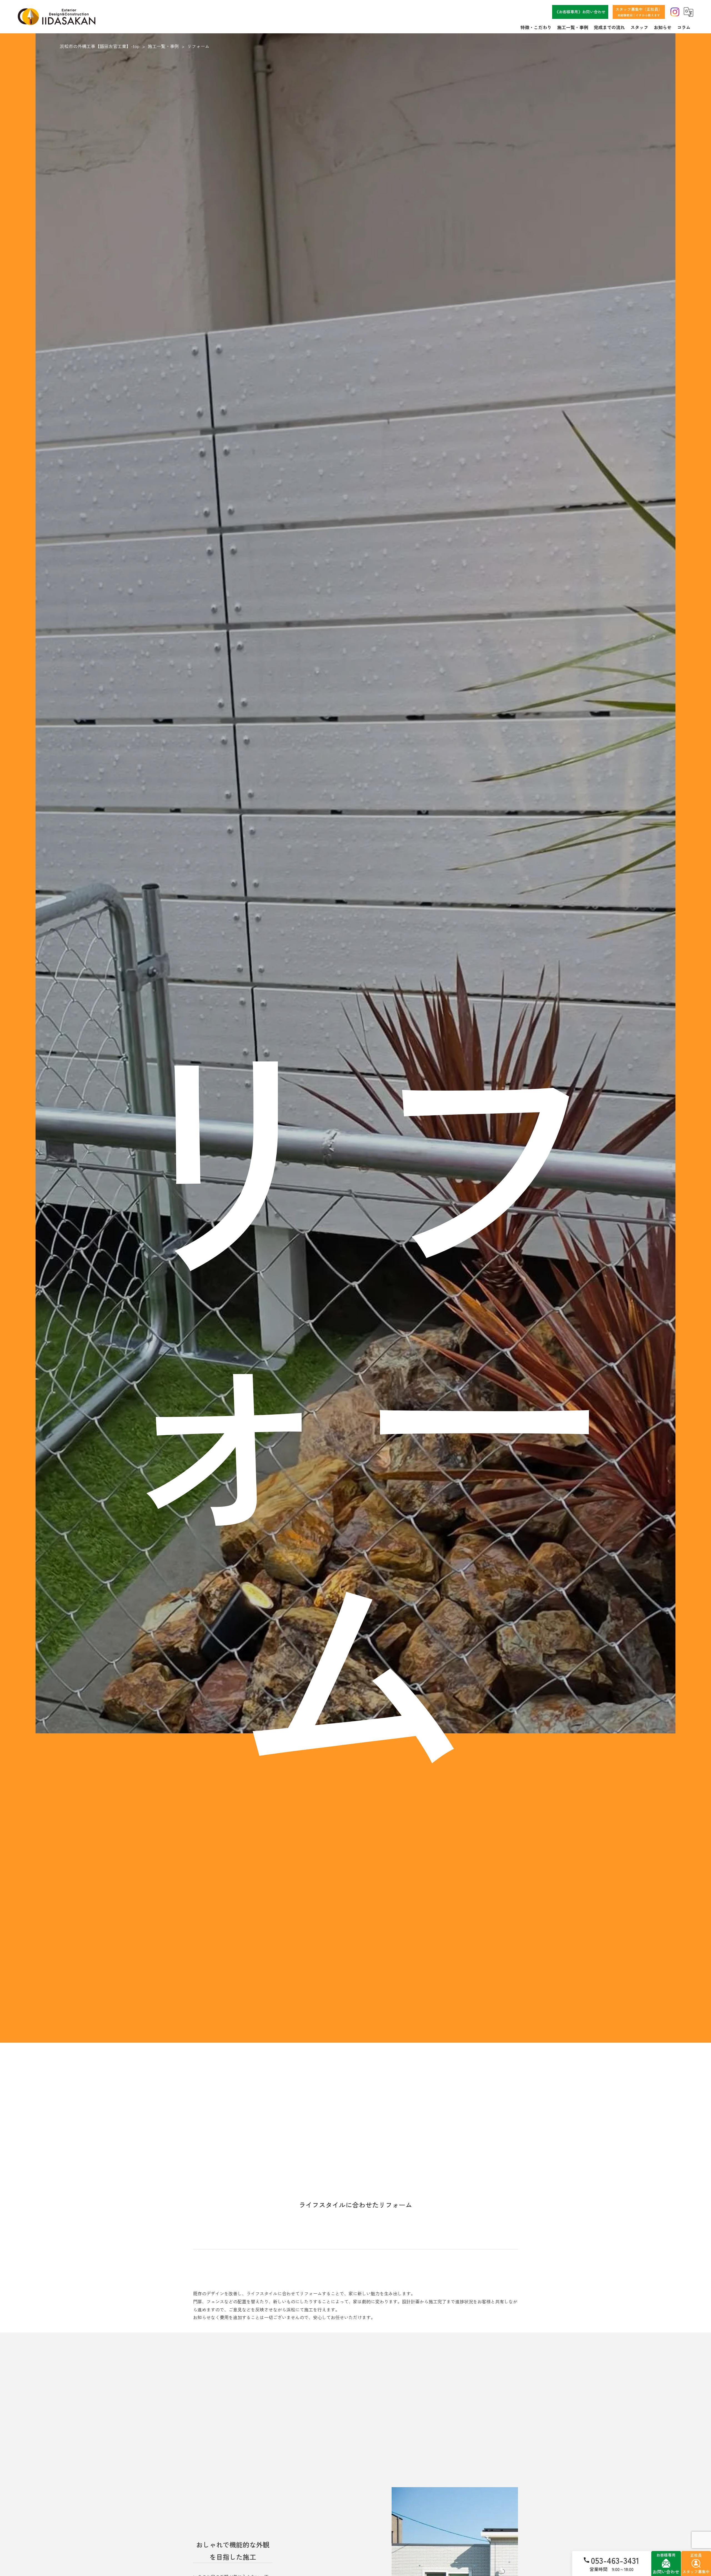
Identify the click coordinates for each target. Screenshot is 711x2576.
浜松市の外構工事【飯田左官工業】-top (100, 46)
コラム (684, 27)
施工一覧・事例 (573, 27)
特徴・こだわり (536, 27)
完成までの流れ (609, 27)
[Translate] (689, 12)
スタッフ (639, 27)
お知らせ (663, 27)
